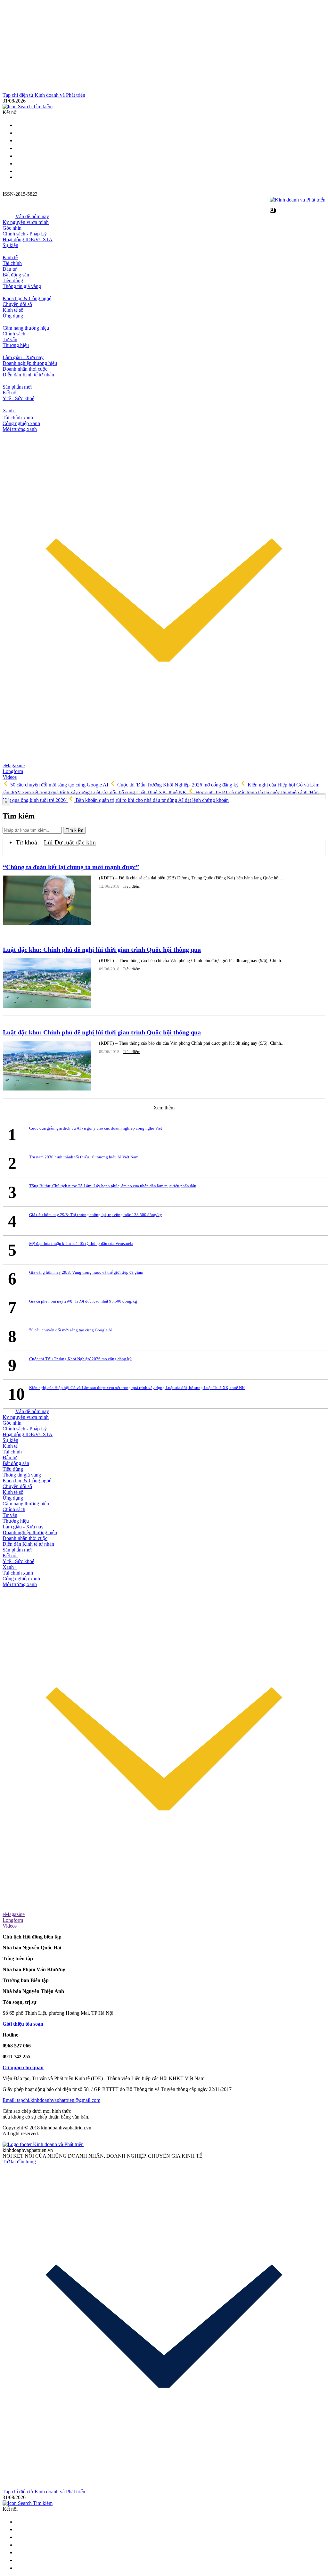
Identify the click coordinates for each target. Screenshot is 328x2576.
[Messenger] (19, 164)
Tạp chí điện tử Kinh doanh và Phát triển (44, 95)
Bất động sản (16, 275)
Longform (13, 771)
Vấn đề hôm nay (32, 216)
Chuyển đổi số (17, 304)
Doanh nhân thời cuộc (25, 369)
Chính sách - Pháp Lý (25, 234)
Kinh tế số (13, 310)
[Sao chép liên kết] (273, 211)
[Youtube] (19, 156)
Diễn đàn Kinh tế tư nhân (28, 375)
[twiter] (19, 125)
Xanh (9, 411)
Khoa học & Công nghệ (27, 298)
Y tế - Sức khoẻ (18, 398)
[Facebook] (19, 140)
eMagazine (14, 765)
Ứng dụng (13, 316)
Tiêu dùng (13, 280)
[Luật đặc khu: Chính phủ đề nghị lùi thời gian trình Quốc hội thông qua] (47, 984)
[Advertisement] (164, 47)
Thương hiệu (16, 345)
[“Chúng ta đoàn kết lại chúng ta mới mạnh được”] (47, 901)
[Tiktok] (19, 171)
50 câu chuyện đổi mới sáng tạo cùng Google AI (59, 785)
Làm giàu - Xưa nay (23, 357)
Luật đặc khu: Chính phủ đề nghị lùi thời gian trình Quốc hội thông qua (102, 950)
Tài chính (12, 263)
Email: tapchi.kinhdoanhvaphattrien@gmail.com (51, 2100)
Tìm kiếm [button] (42, 107)
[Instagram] (19, 148)
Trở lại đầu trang (19, 2162)
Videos (10, 777)
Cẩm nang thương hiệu (26, 328)
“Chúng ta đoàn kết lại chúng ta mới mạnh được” (71, 867)
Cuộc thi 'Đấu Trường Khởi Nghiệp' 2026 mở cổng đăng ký (178, 785)
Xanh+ (10, 1567)
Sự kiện (10, 245)
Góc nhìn (12, 228)
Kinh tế (10, 257)
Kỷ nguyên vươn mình (26, 222)
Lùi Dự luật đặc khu (70, 842)
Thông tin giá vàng (22, 286)
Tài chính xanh (18, 418)
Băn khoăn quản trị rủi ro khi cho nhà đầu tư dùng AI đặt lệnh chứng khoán (152, 800)
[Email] (19, 133)
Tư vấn (10, 339)
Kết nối (10, 393)
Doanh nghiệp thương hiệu (30, 363)
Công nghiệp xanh (21, 423)
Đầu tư (10, 269)
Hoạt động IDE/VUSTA (28, 239)
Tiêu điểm (131, 886)
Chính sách (14, 334)
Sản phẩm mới (17, 387)
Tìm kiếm (74, 830)
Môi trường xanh (20, 429)
